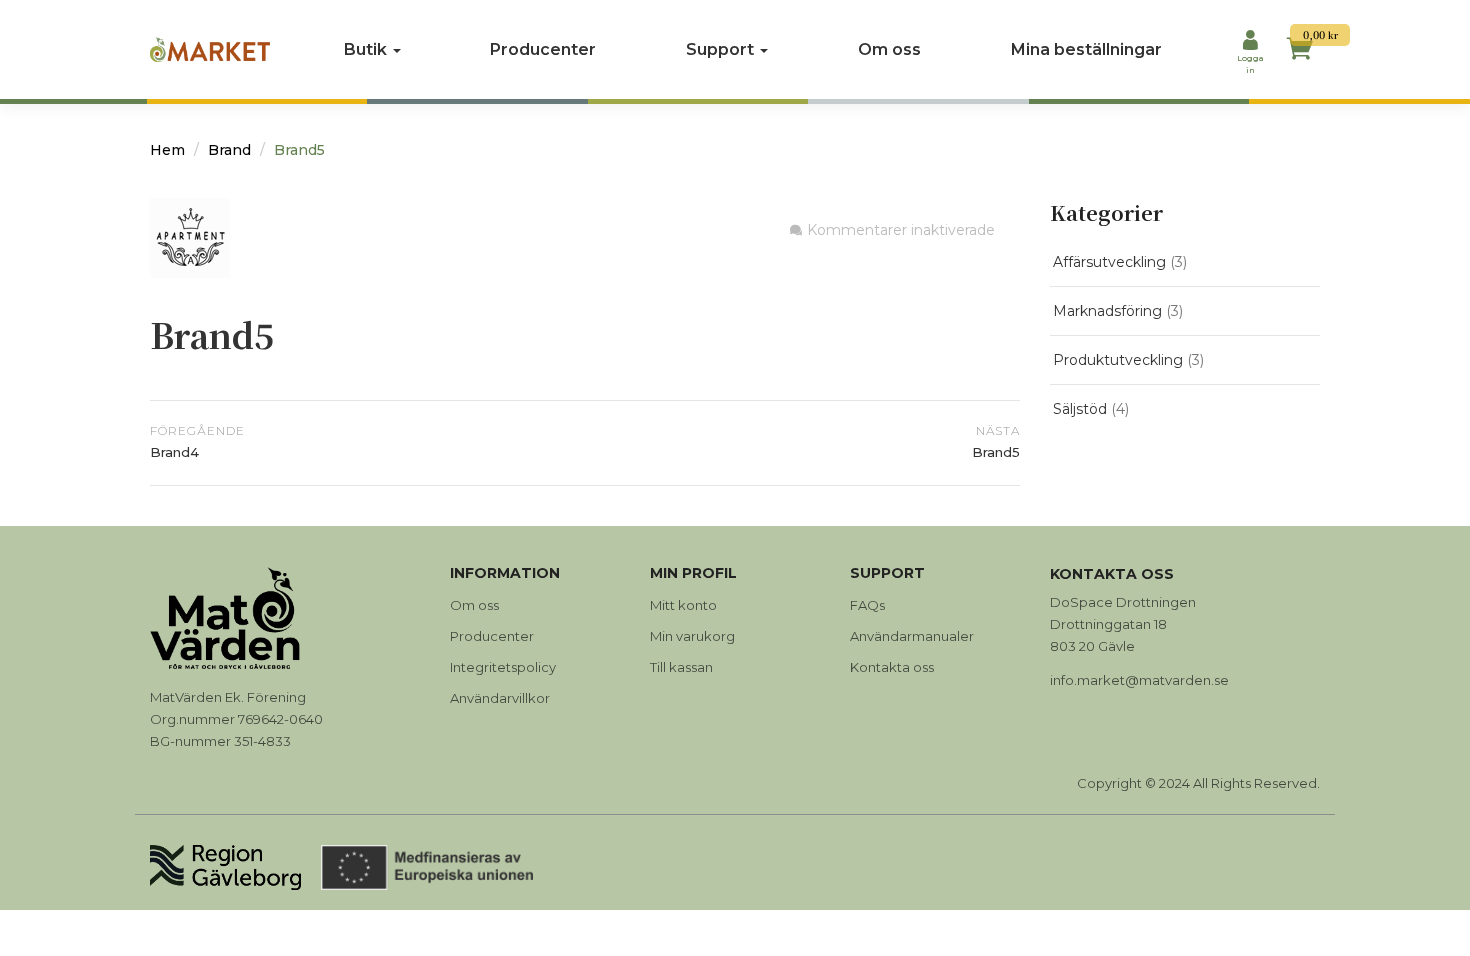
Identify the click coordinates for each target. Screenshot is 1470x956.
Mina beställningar (1086, 49)
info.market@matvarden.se (1139, 680)
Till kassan (681, 667)
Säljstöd (1080, 409)
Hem (167, 150)
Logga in (1250, 64)
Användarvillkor (500, 698)
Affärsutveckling (1109, 262)
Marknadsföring (1107, 311)
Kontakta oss (892, 667)
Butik (367, 49)
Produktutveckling (1118, 360)
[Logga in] (1250, 42)
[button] (1300, 51)
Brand (229, 150)
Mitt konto (683, 605)
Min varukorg (692, 636)
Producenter (543, 49)
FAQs (867, 605)
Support (722, 49)
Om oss (889, 49)
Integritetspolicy (503, 667)
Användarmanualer (912, 636)
